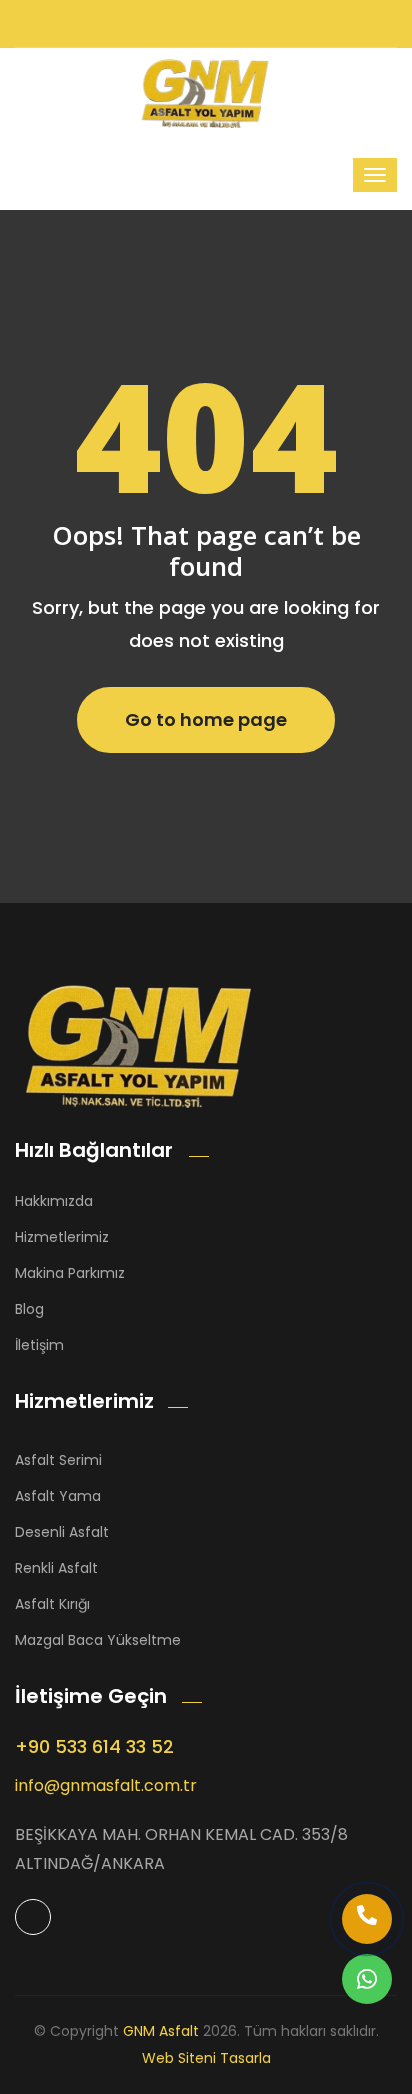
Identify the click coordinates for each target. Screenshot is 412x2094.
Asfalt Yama (58, 1496)
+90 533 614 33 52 (94, 1746)
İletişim (39, 1345)
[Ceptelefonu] (367, 1919)
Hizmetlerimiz (62, 1237)
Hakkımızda (54, 1201)
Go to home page (206, 719)
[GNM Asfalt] (140, 1044)
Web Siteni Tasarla (206, 2058)
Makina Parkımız (70, 1273)
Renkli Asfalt (56, 1568)
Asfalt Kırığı (52, 1604)
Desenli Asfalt (62, 1532)
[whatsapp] (367, 1979)
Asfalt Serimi (58, 1460)
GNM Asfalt (161, 2031)
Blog (29, 1309)
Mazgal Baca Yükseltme (98, 1640)
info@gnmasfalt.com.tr (106, 1785)
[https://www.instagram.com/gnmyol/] (33, 1917)
